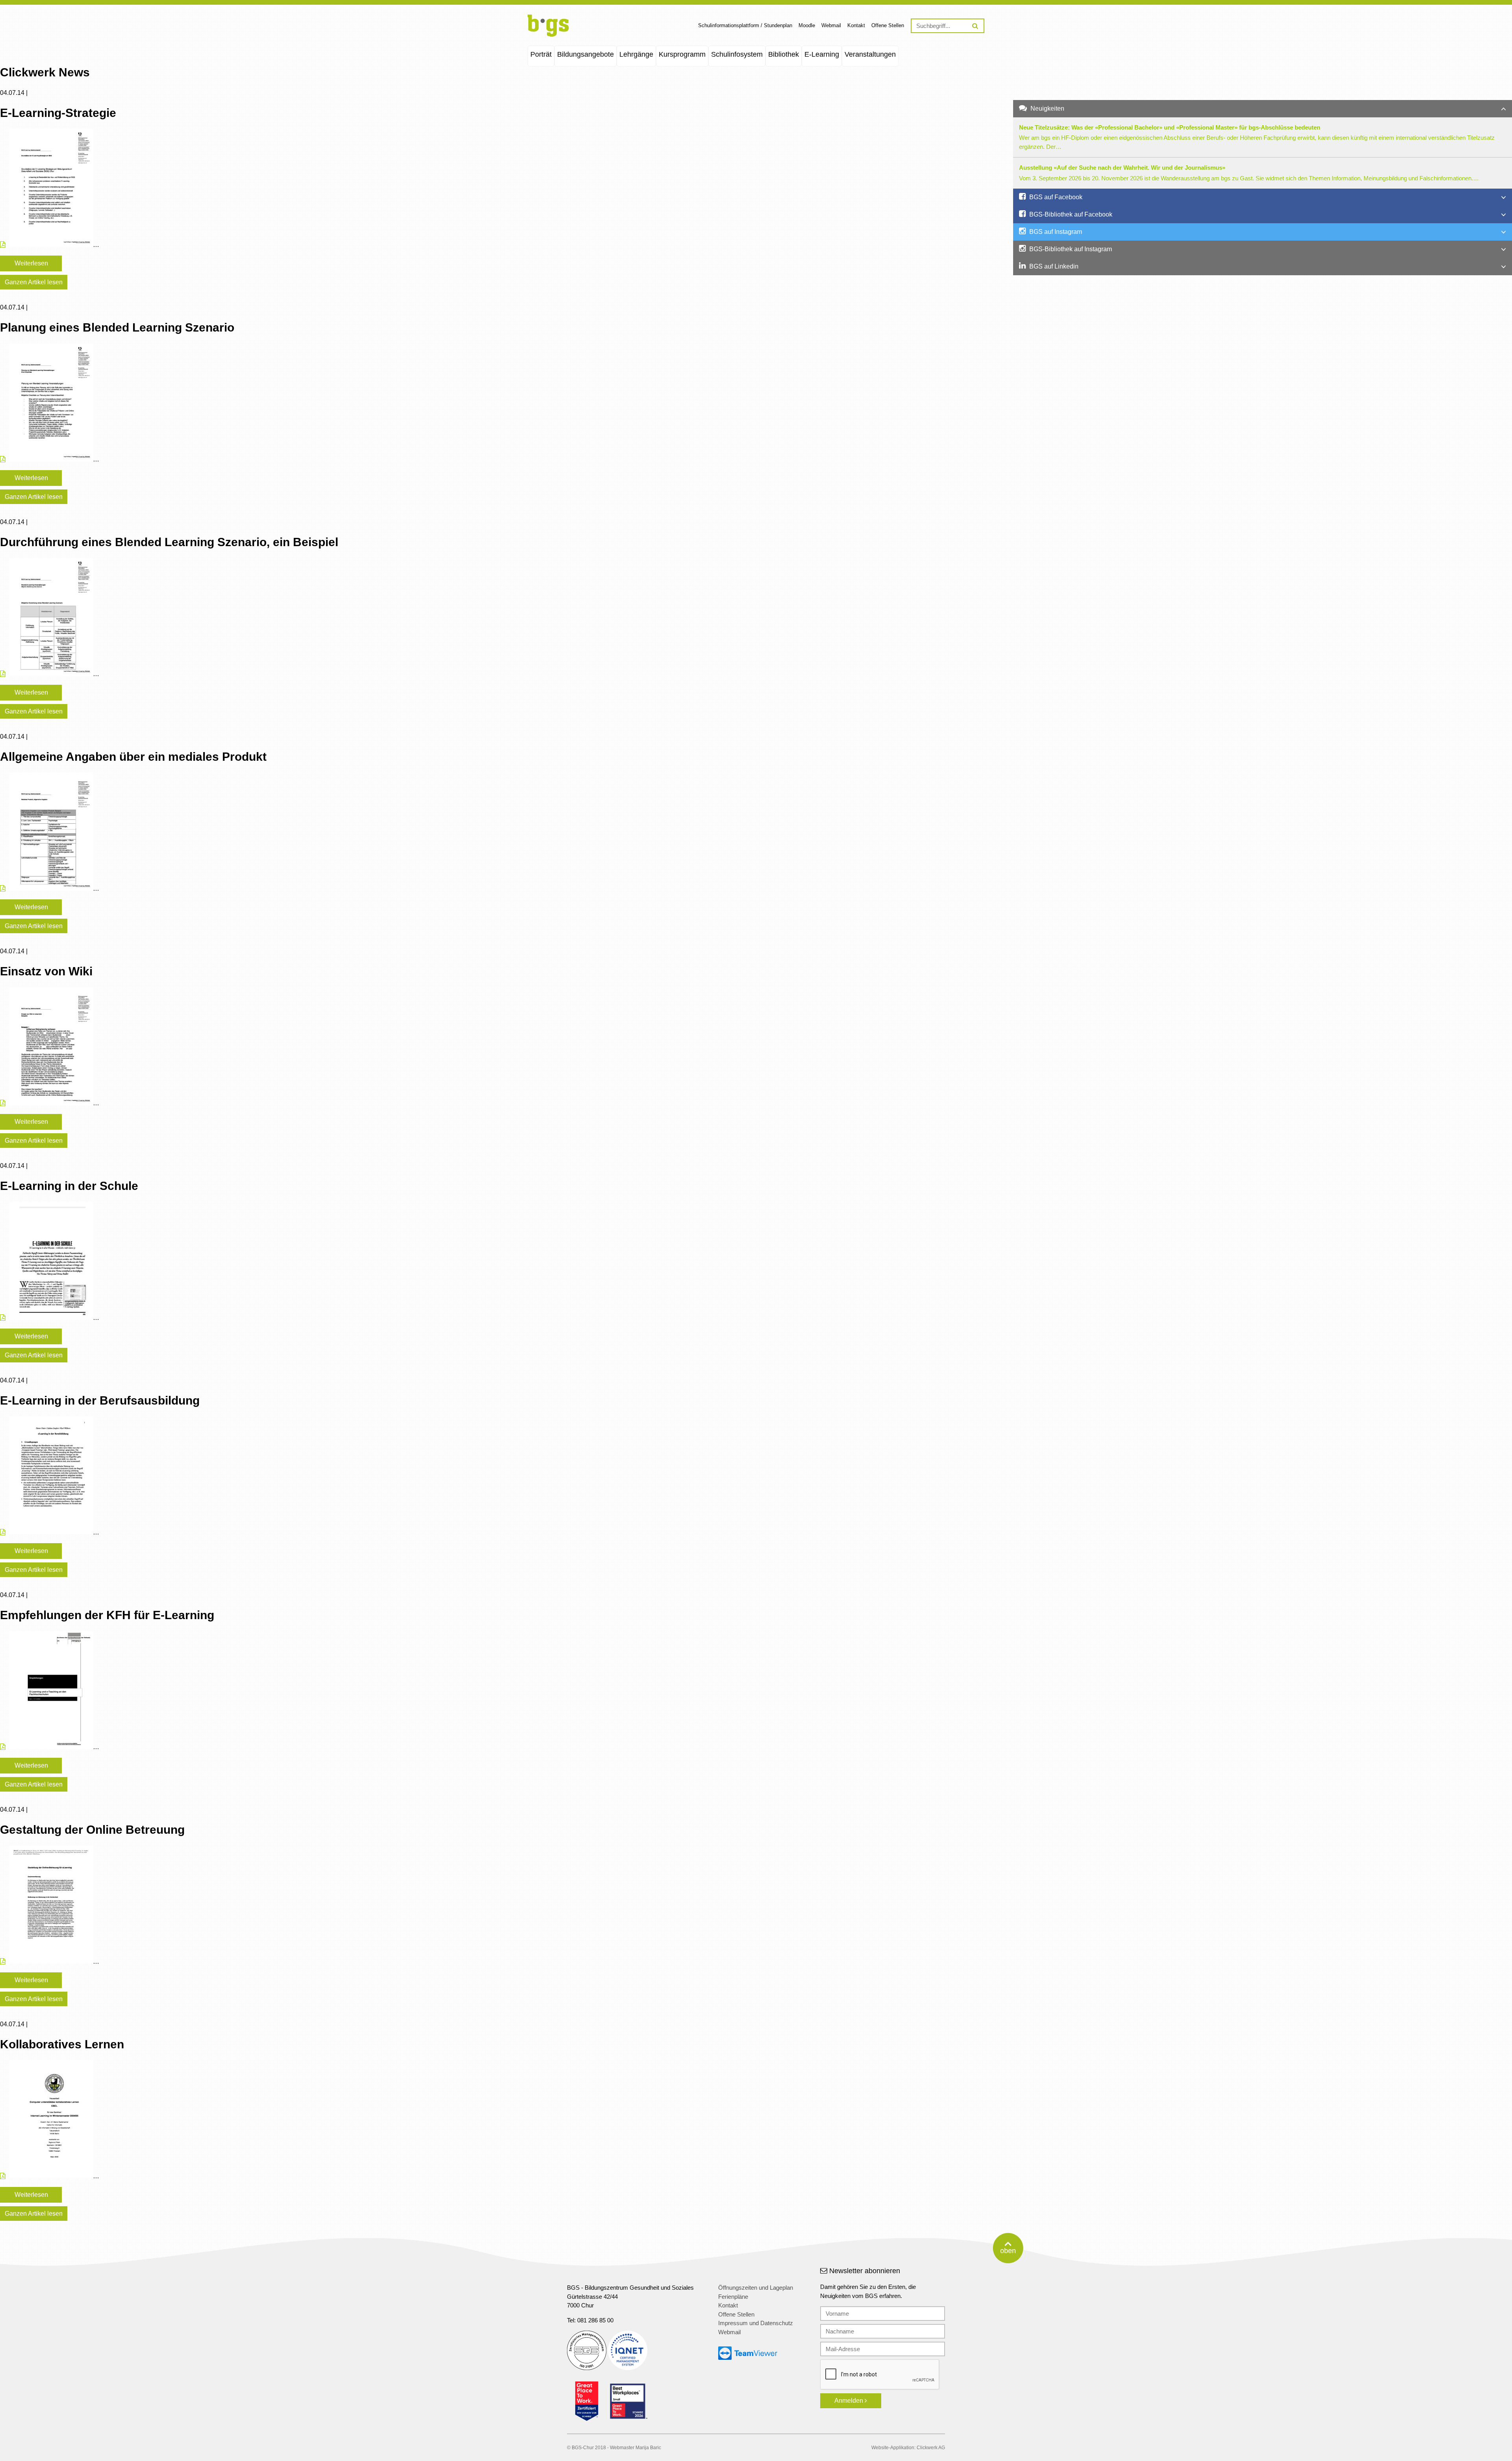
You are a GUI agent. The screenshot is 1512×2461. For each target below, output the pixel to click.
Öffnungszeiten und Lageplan (756, 2288)
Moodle (807, 25)
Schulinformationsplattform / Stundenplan (745, 25)
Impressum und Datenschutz (756, 2323)
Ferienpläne (733, 2297)
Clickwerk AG (931, 2448)
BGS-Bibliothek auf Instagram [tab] (1070, 249)
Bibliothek (784, 54)
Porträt (541, 54)
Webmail (831, 25)
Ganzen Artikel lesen (34, 282)
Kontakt (856, 25)
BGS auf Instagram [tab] (1055, 232)
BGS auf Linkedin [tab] (1053, 266)
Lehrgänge (636, 54)
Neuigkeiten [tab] (1047, 108)
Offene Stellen (888, 25)
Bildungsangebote (586, 54)
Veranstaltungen (870, 54)
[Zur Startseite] (548, 35)
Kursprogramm (682, 54)
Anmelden (850, 2401)
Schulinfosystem (737, 54)
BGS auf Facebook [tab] (1055, 197)
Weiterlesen (31, 263)
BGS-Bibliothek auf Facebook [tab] (1070, 214)
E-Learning (822, 54)
